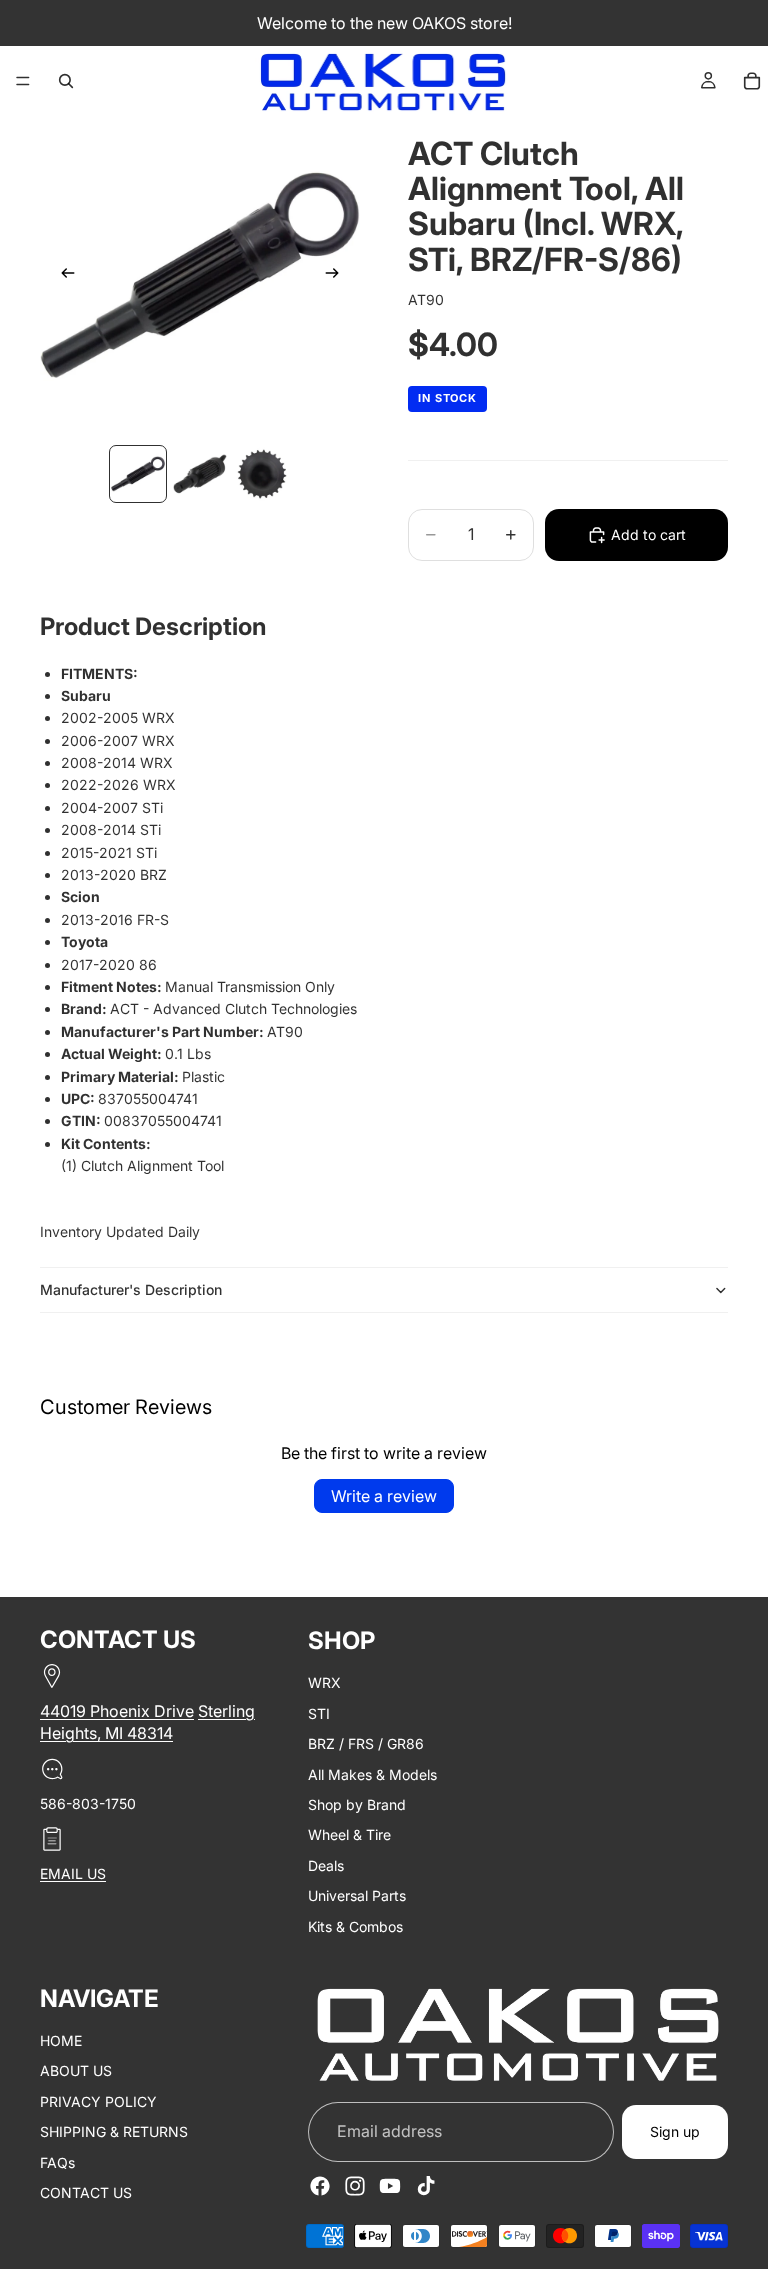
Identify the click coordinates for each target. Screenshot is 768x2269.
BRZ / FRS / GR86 (366, 1743)
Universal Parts (357, 1895)
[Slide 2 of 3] (200, 474)
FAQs (57, 2161)
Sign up (675, 2131)
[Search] (66, 81)
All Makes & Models (372, 1773)
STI (319, 1713)
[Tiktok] (426, 2186)
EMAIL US (73, 1873)
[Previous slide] (62, 276)
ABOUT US (76, 2070)
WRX (324, 1682)
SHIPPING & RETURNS (114, 2131)
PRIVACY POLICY (98, 2101)
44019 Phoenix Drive (117, 1711)
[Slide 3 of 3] (262, 474)
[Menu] (23, 81)
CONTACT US (86, 2192)
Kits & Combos (355, 1925)
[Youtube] (390, 2186)
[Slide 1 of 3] (138, 474)
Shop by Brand (357, 1804)
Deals (326, 1865)
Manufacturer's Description (131, 1289)
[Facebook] (320, 2186)
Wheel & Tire (349, 1834)
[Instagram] (355, 2186)
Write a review (384, 1496)
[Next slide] (338, 276)
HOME (61, 2040)
